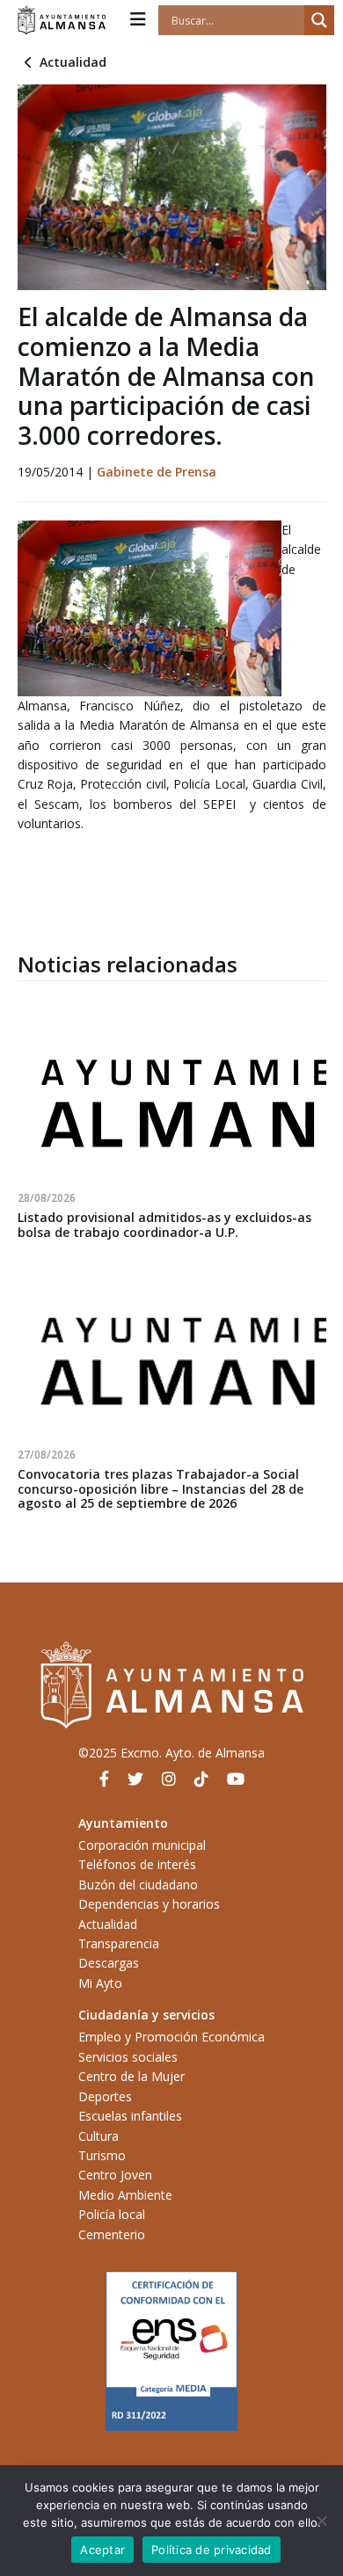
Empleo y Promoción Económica (171, 2037)
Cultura (99, 2136)
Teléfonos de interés (137, 1864)
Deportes (105, 2096)
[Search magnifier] (319, 20)
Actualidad (73, 62)
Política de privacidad (212, 2550)
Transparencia (119, 1943)
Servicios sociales (128, 2057)
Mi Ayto (100, 1983)
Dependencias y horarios (149, 1904)
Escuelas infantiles (130, 2116)
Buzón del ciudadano (138, 1885)
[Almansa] (62, 20)
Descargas (109, 1963)
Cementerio (112, 2234)
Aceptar (102, 2550)
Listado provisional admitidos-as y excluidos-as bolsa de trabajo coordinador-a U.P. (164, 1225)
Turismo (102, 2155)
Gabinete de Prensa (157, 472)
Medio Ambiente (125, 2195)
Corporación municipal (142, 1845)
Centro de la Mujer (131, 2076)
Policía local (112, 2214)
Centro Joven (115, 2175)
